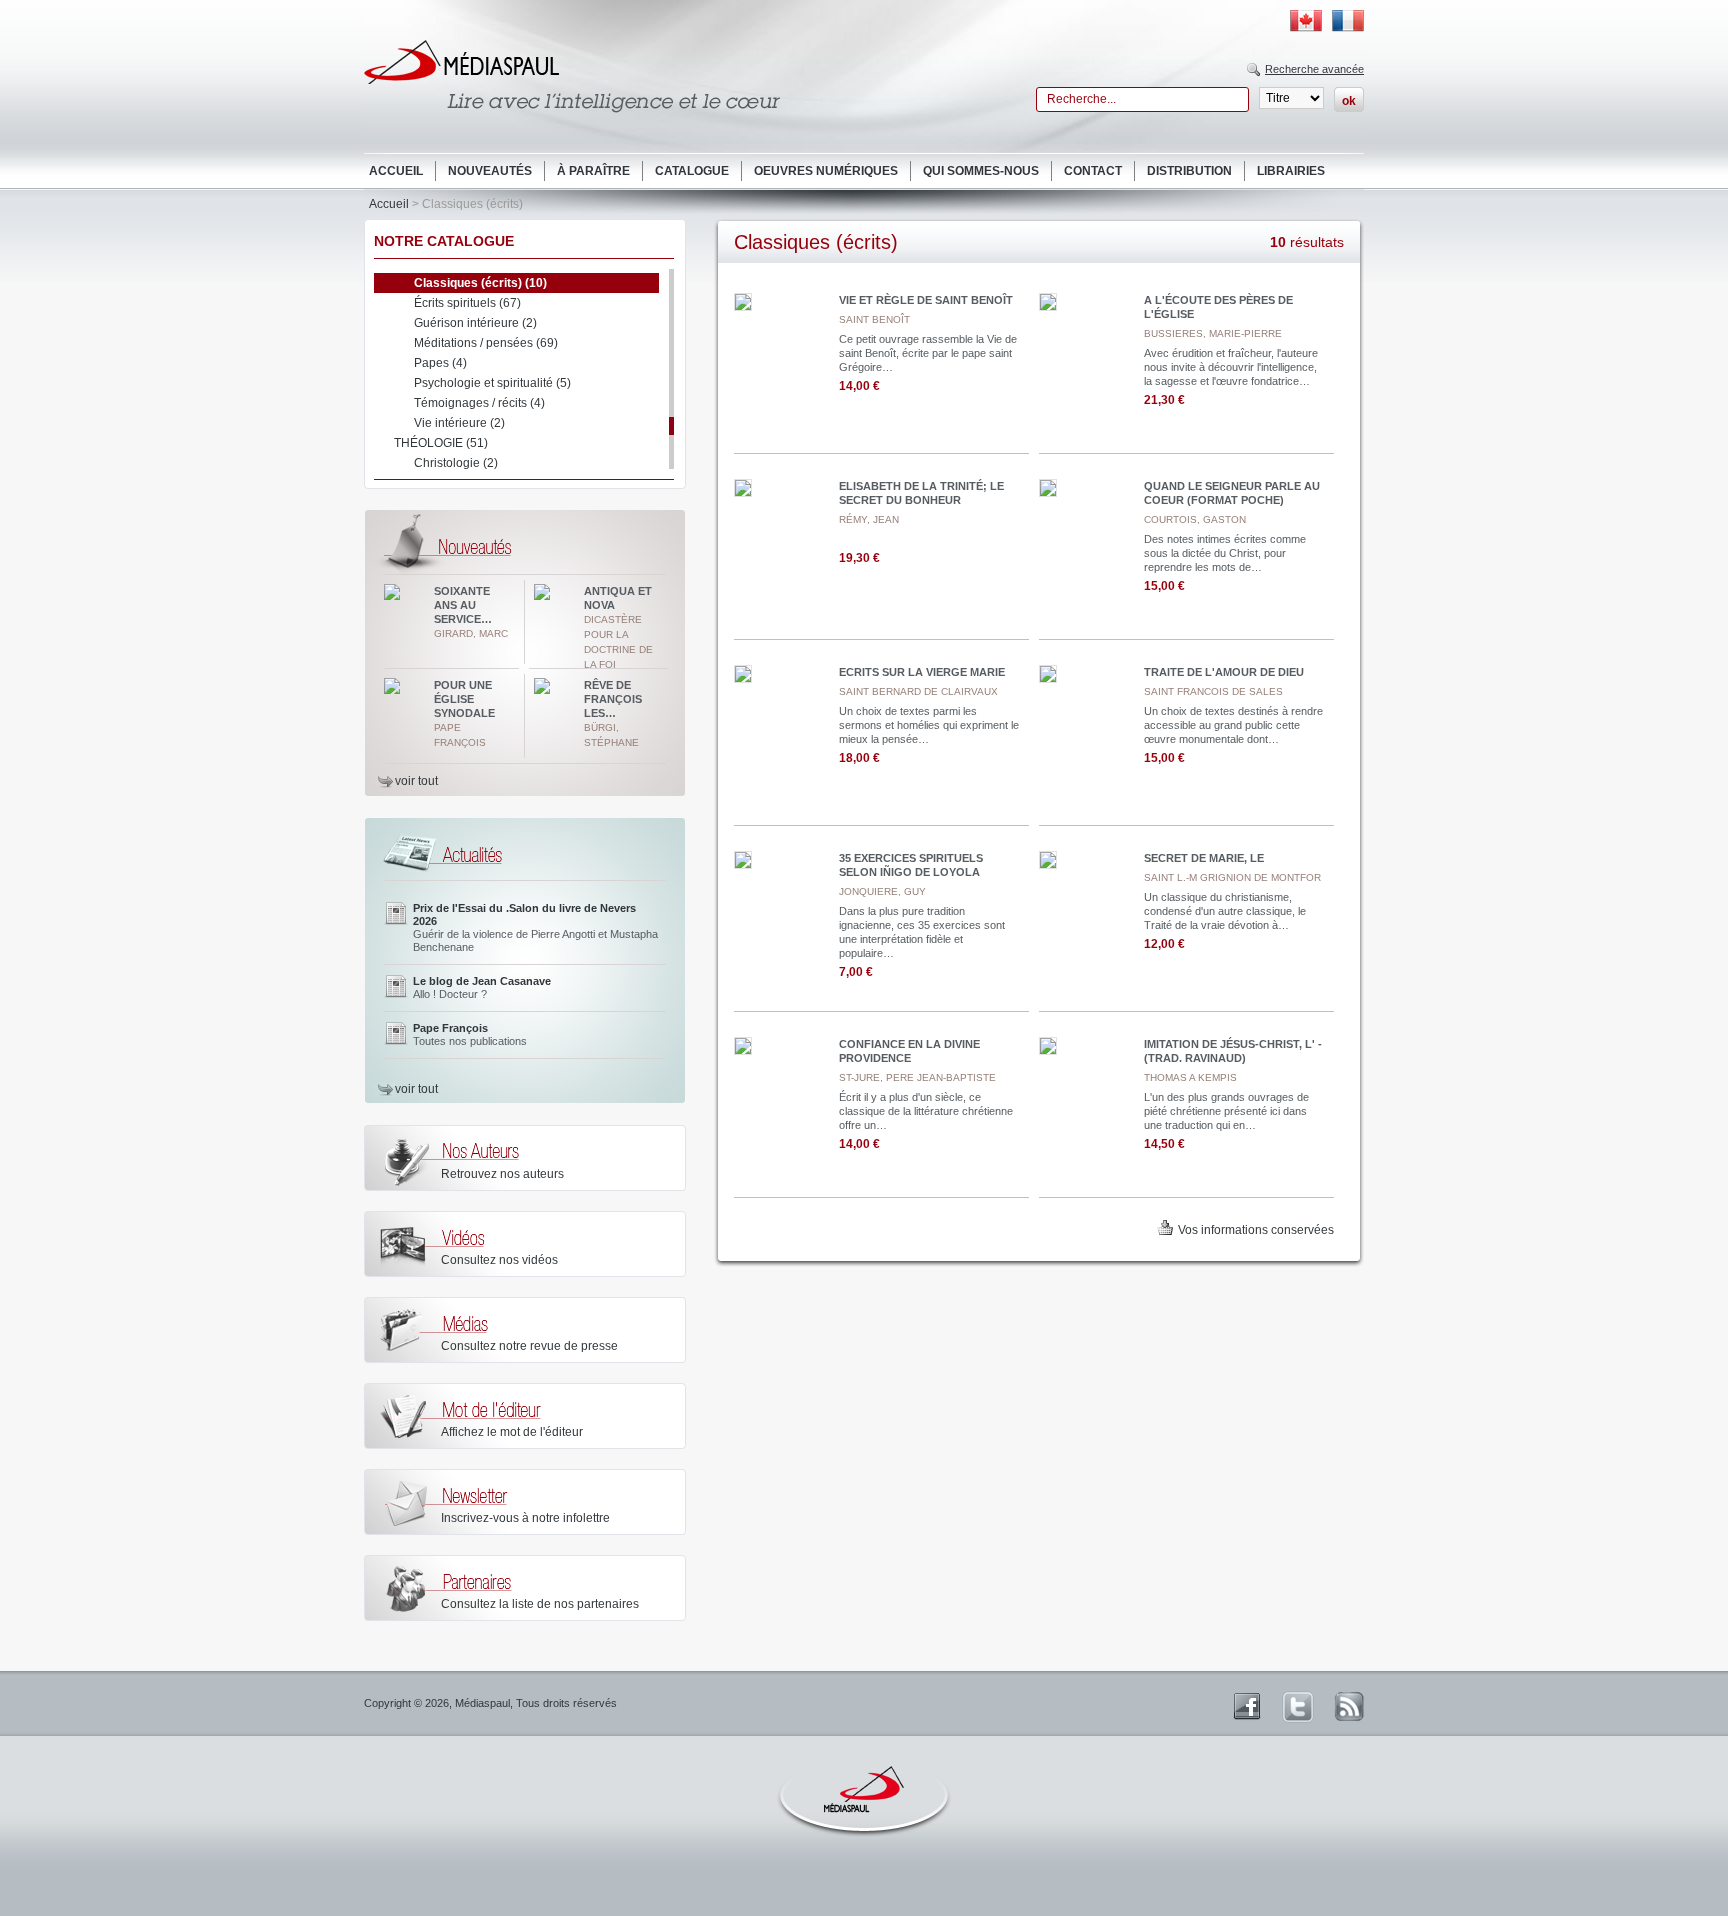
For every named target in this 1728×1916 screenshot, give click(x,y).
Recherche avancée (1314, 69)
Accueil (396, 171)
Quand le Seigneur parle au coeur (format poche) (1232, 493)
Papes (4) (440, 363)
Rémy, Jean (869, 519)
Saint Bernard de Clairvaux (918, 691)
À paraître (593, 171)
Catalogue (692, 171)
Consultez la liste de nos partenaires (540, 1604)
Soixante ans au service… (463, 605)
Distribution (1189, 171)
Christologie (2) (456, 463)
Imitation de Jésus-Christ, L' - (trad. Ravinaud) (1233, 1051)
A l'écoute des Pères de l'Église (1218, 307)
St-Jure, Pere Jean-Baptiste (917, 1077)
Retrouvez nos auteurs (502, 1174)
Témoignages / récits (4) (479, 403)
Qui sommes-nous (981, 171)
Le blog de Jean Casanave (482, 981)
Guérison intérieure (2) (475, 323)
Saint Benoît (874, 319)
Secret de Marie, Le (1204, 858)
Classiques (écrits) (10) (480, 283)
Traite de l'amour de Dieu (1224, 672)
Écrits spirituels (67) (467, 303)
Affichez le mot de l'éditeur (512, 1432)
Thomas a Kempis (1190, 1077)
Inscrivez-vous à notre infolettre (525, 1518)
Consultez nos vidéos (499, 1260)
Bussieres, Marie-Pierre (1213, 333)
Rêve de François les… (613, 699)
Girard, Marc (471, 633)
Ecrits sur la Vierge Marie (922, 672)
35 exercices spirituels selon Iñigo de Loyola (911, 865)
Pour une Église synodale (464, 699)
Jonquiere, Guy (882, 891)
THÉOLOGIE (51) (441, 443)
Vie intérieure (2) (459, 423)
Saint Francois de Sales (1213, 691)
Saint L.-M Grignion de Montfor (1232, 877)
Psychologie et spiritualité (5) (492, 383)
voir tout (416, 781)
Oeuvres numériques (826, 171)
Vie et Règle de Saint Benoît (926, 300)
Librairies (1291, 171)
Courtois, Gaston (1195, 519)
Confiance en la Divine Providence (909, 1051)
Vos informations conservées (1256, 1230)
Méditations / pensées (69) (486, 343)
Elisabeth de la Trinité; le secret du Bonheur (921, 493)
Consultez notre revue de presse (529, 1346)
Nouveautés (490, 171)
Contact (1093, 171)
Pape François (450, 1028)
